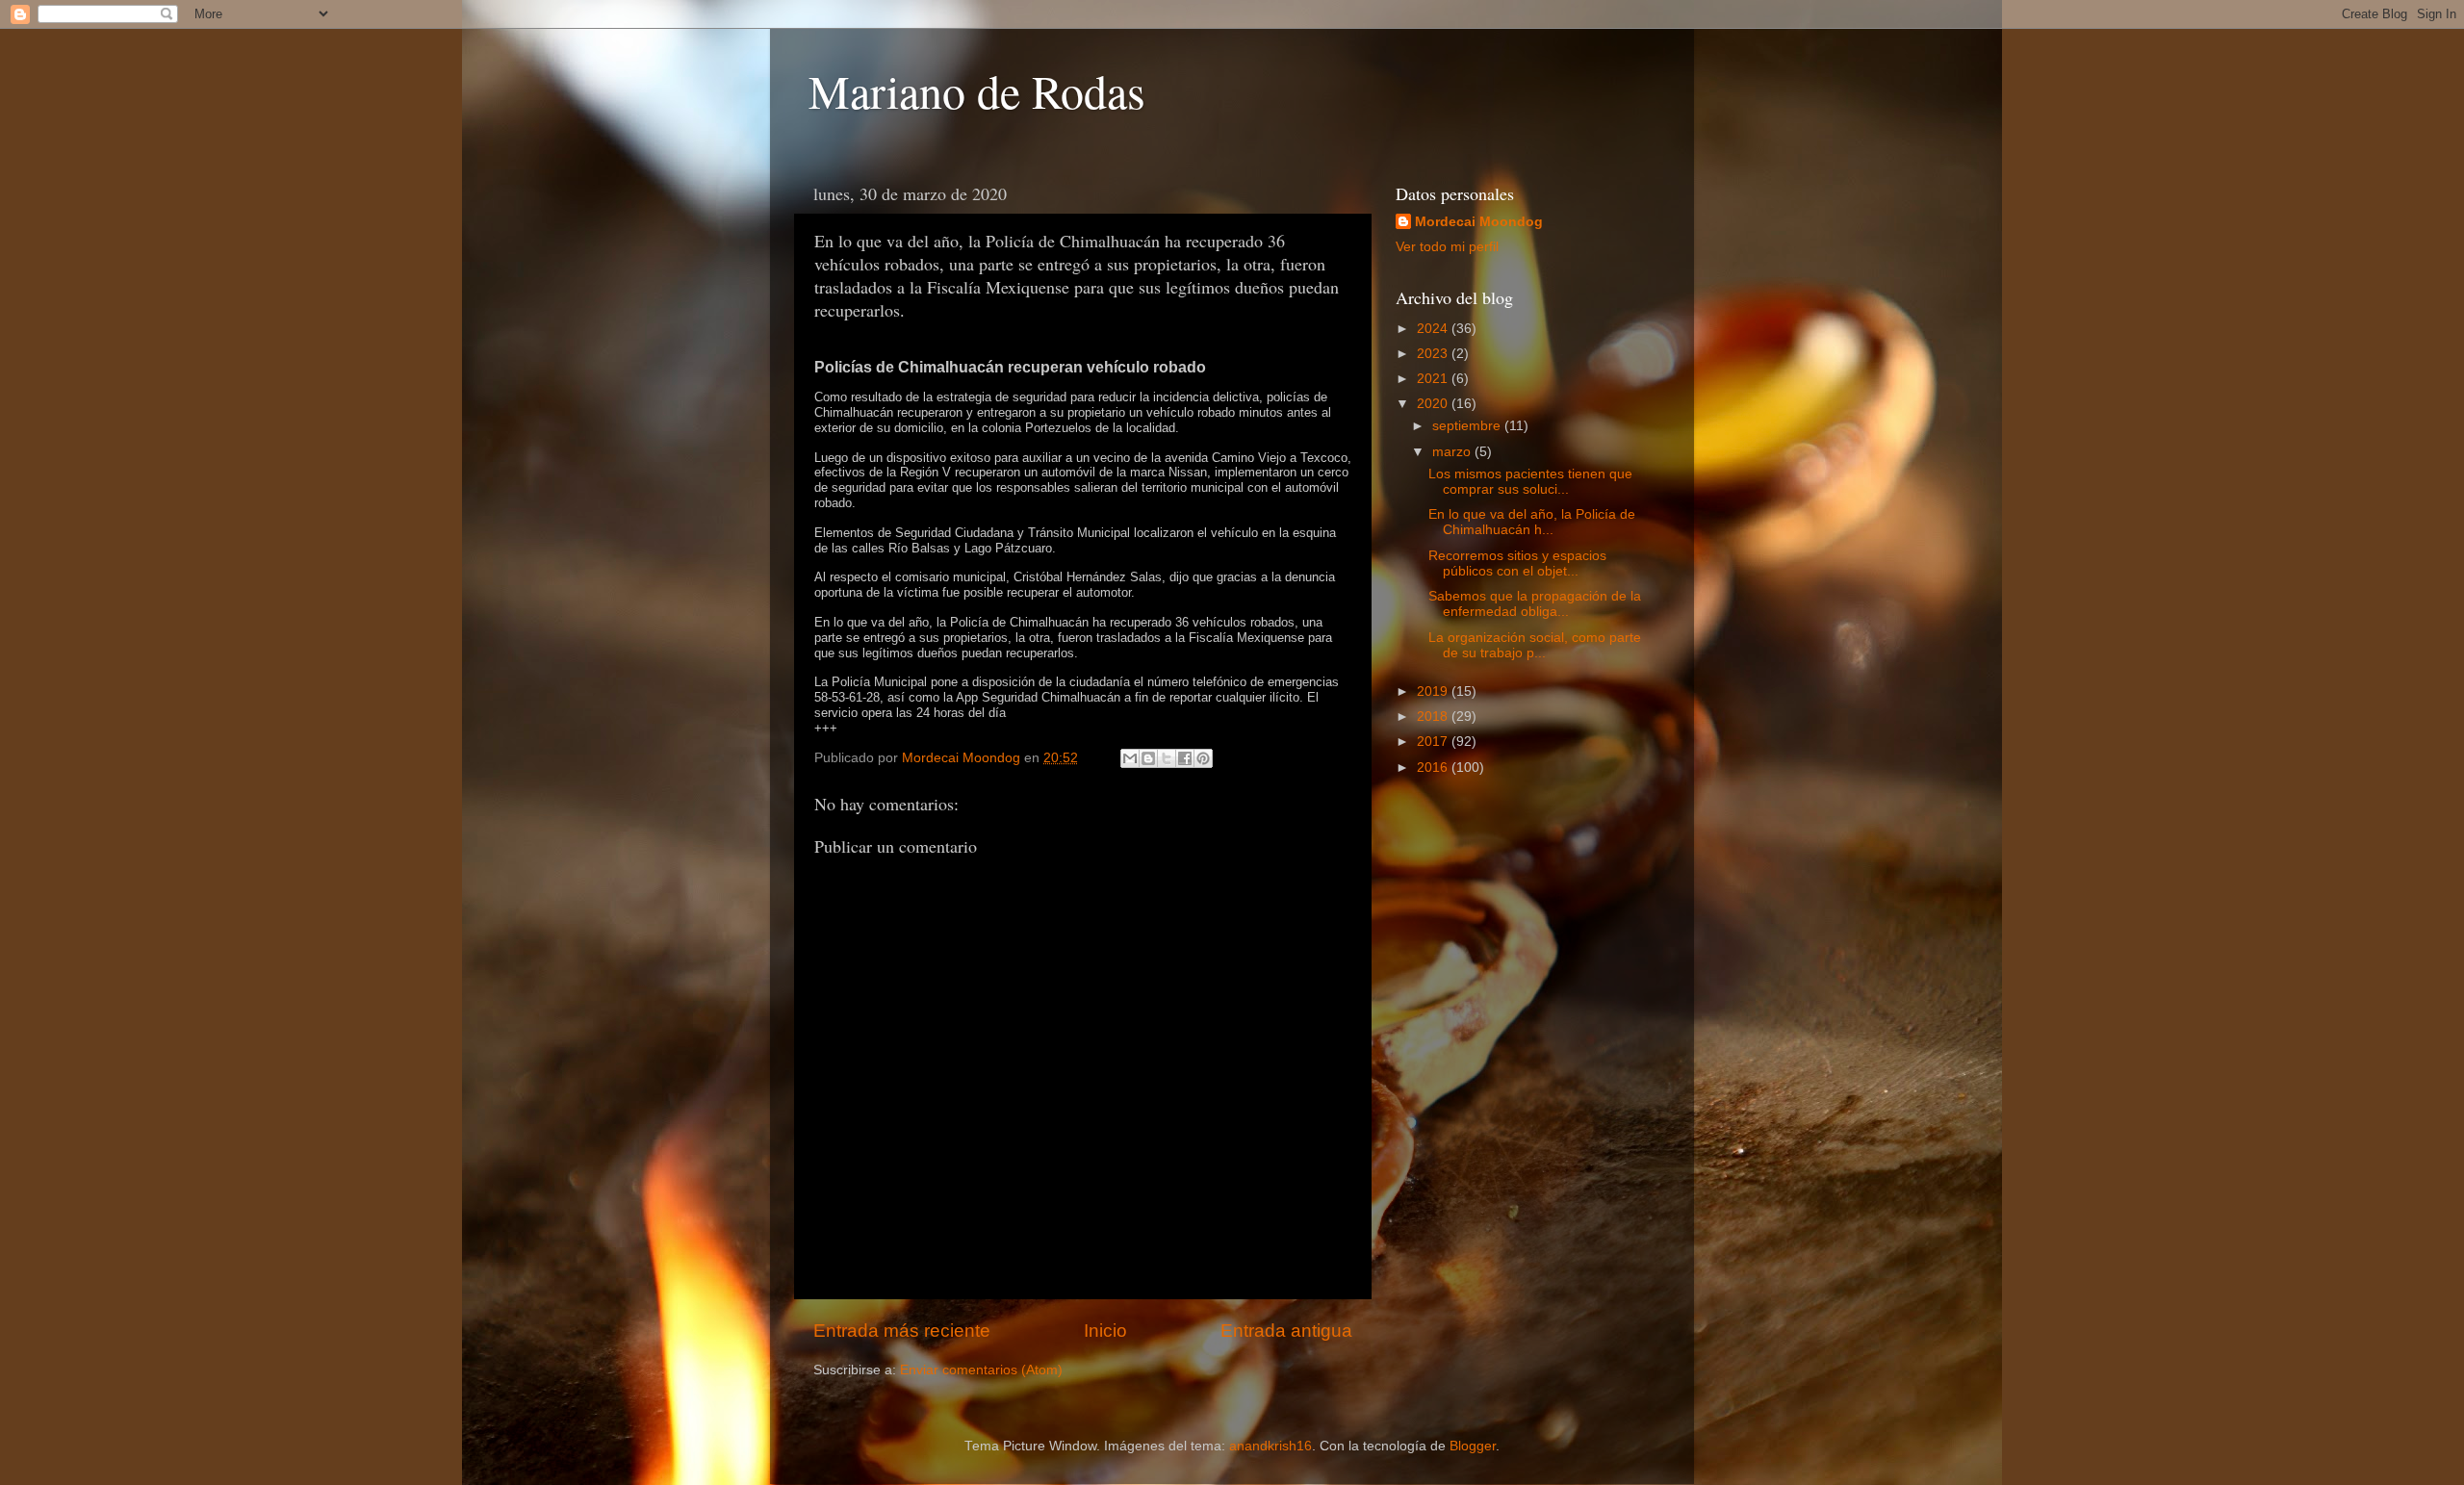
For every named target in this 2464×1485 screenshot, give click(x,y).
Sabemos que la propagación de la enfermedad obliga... (1535, 604)
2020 (1434, 404)
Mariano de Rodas (977, 90)
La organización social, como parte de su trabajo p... (1535, 645)
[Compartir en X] (1167, 758)
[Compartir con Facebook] (1185, 758)
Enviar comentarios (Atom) (981, 1370)
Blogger (1473, 1446)
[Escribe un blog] (1148, 758)
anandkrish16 (1270, 1446)
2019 (1434, 691)
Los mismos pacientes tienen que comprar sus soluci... (1530, 482)
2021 (1434, 379)
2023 (1434, 354)
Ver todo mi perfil (1447, 247)
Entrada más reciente (902, 1331)
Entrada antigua (1286, 1331)
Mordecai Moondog (1479, 222)
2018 (1434, 717)
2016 (1434, 768)
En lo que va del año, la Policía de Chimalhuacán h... (1532, 522)
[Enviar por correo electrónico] (1130, 758)
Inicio (1105, 1331)
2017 (1434, 742)
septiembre (1468, 426)
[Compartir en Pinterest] (1203, 758)
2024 (1434, 329)
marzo (1453, 452)
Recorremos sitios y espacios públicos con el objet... (1517, 563)
